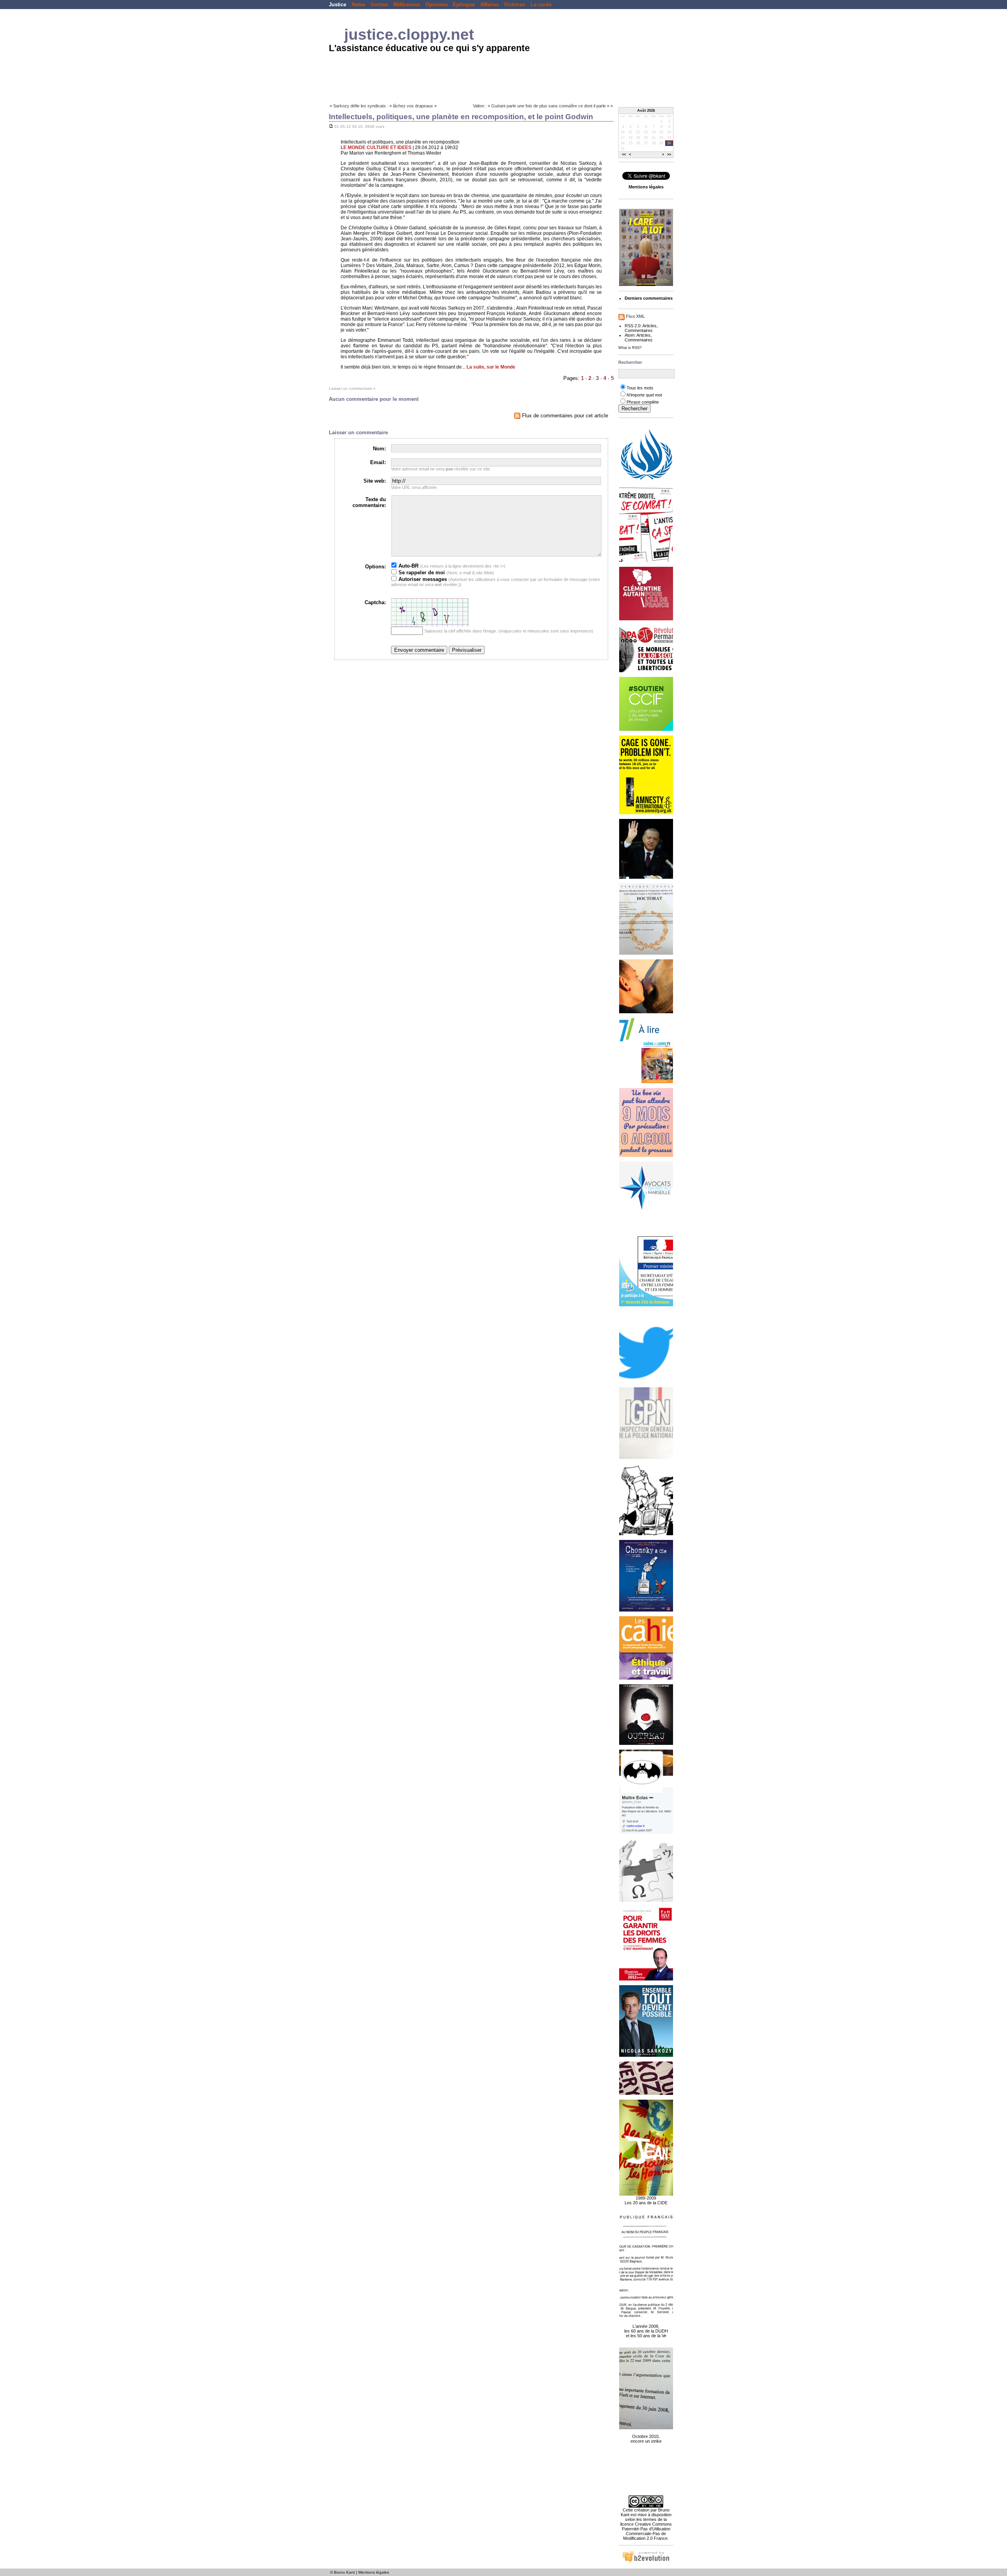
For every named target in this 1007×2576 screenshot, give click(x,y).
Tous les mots (640, 388)
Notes (359, 5)
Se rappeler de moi (421, 573)
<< (624, 155)
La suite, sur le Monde (491, 367)
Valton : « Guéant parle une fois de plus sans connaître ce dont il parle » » (543, 106)
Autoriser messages (422, 579)
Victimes (515, 5)
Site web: (375, 481)
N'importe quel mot (644, 395)
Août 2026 (646, 111)
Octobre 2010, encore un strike (646, 2439)
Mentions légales (374, 2572)
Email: (378, 462)
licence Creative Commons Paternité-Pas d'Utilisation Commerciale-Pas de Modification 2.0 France (646, 2531)
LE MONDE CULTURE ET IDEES (376, 148)
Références (407, 5)
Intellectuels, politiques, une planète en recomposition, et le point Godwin (461, 117)
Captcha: (375, 602)
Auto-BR (408, 566)
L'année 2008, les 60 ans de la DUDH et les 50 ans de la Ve (646, 2331)
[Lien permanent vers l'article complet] (331, 126)
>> (669, 155)
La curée (541, 5)
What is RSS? (630, 348)
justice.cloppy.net (409, 34)
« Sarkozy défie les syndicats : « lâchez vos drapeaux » (383, 106)
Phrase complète (643, 402)
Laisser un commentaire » (352, 388)
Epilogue (464, 5)
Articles (649, 326)
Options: (375, 567)
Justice (338, 5)
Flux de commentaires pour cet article (564, 416)
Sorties (379, 5)
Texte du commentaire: (369, 502)
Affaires (490, 5)
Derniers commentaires (649, 298)
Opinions (436, 5)
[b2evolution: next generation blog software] (646, 2561)
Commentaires (639, 330)
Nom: (379, 449)
